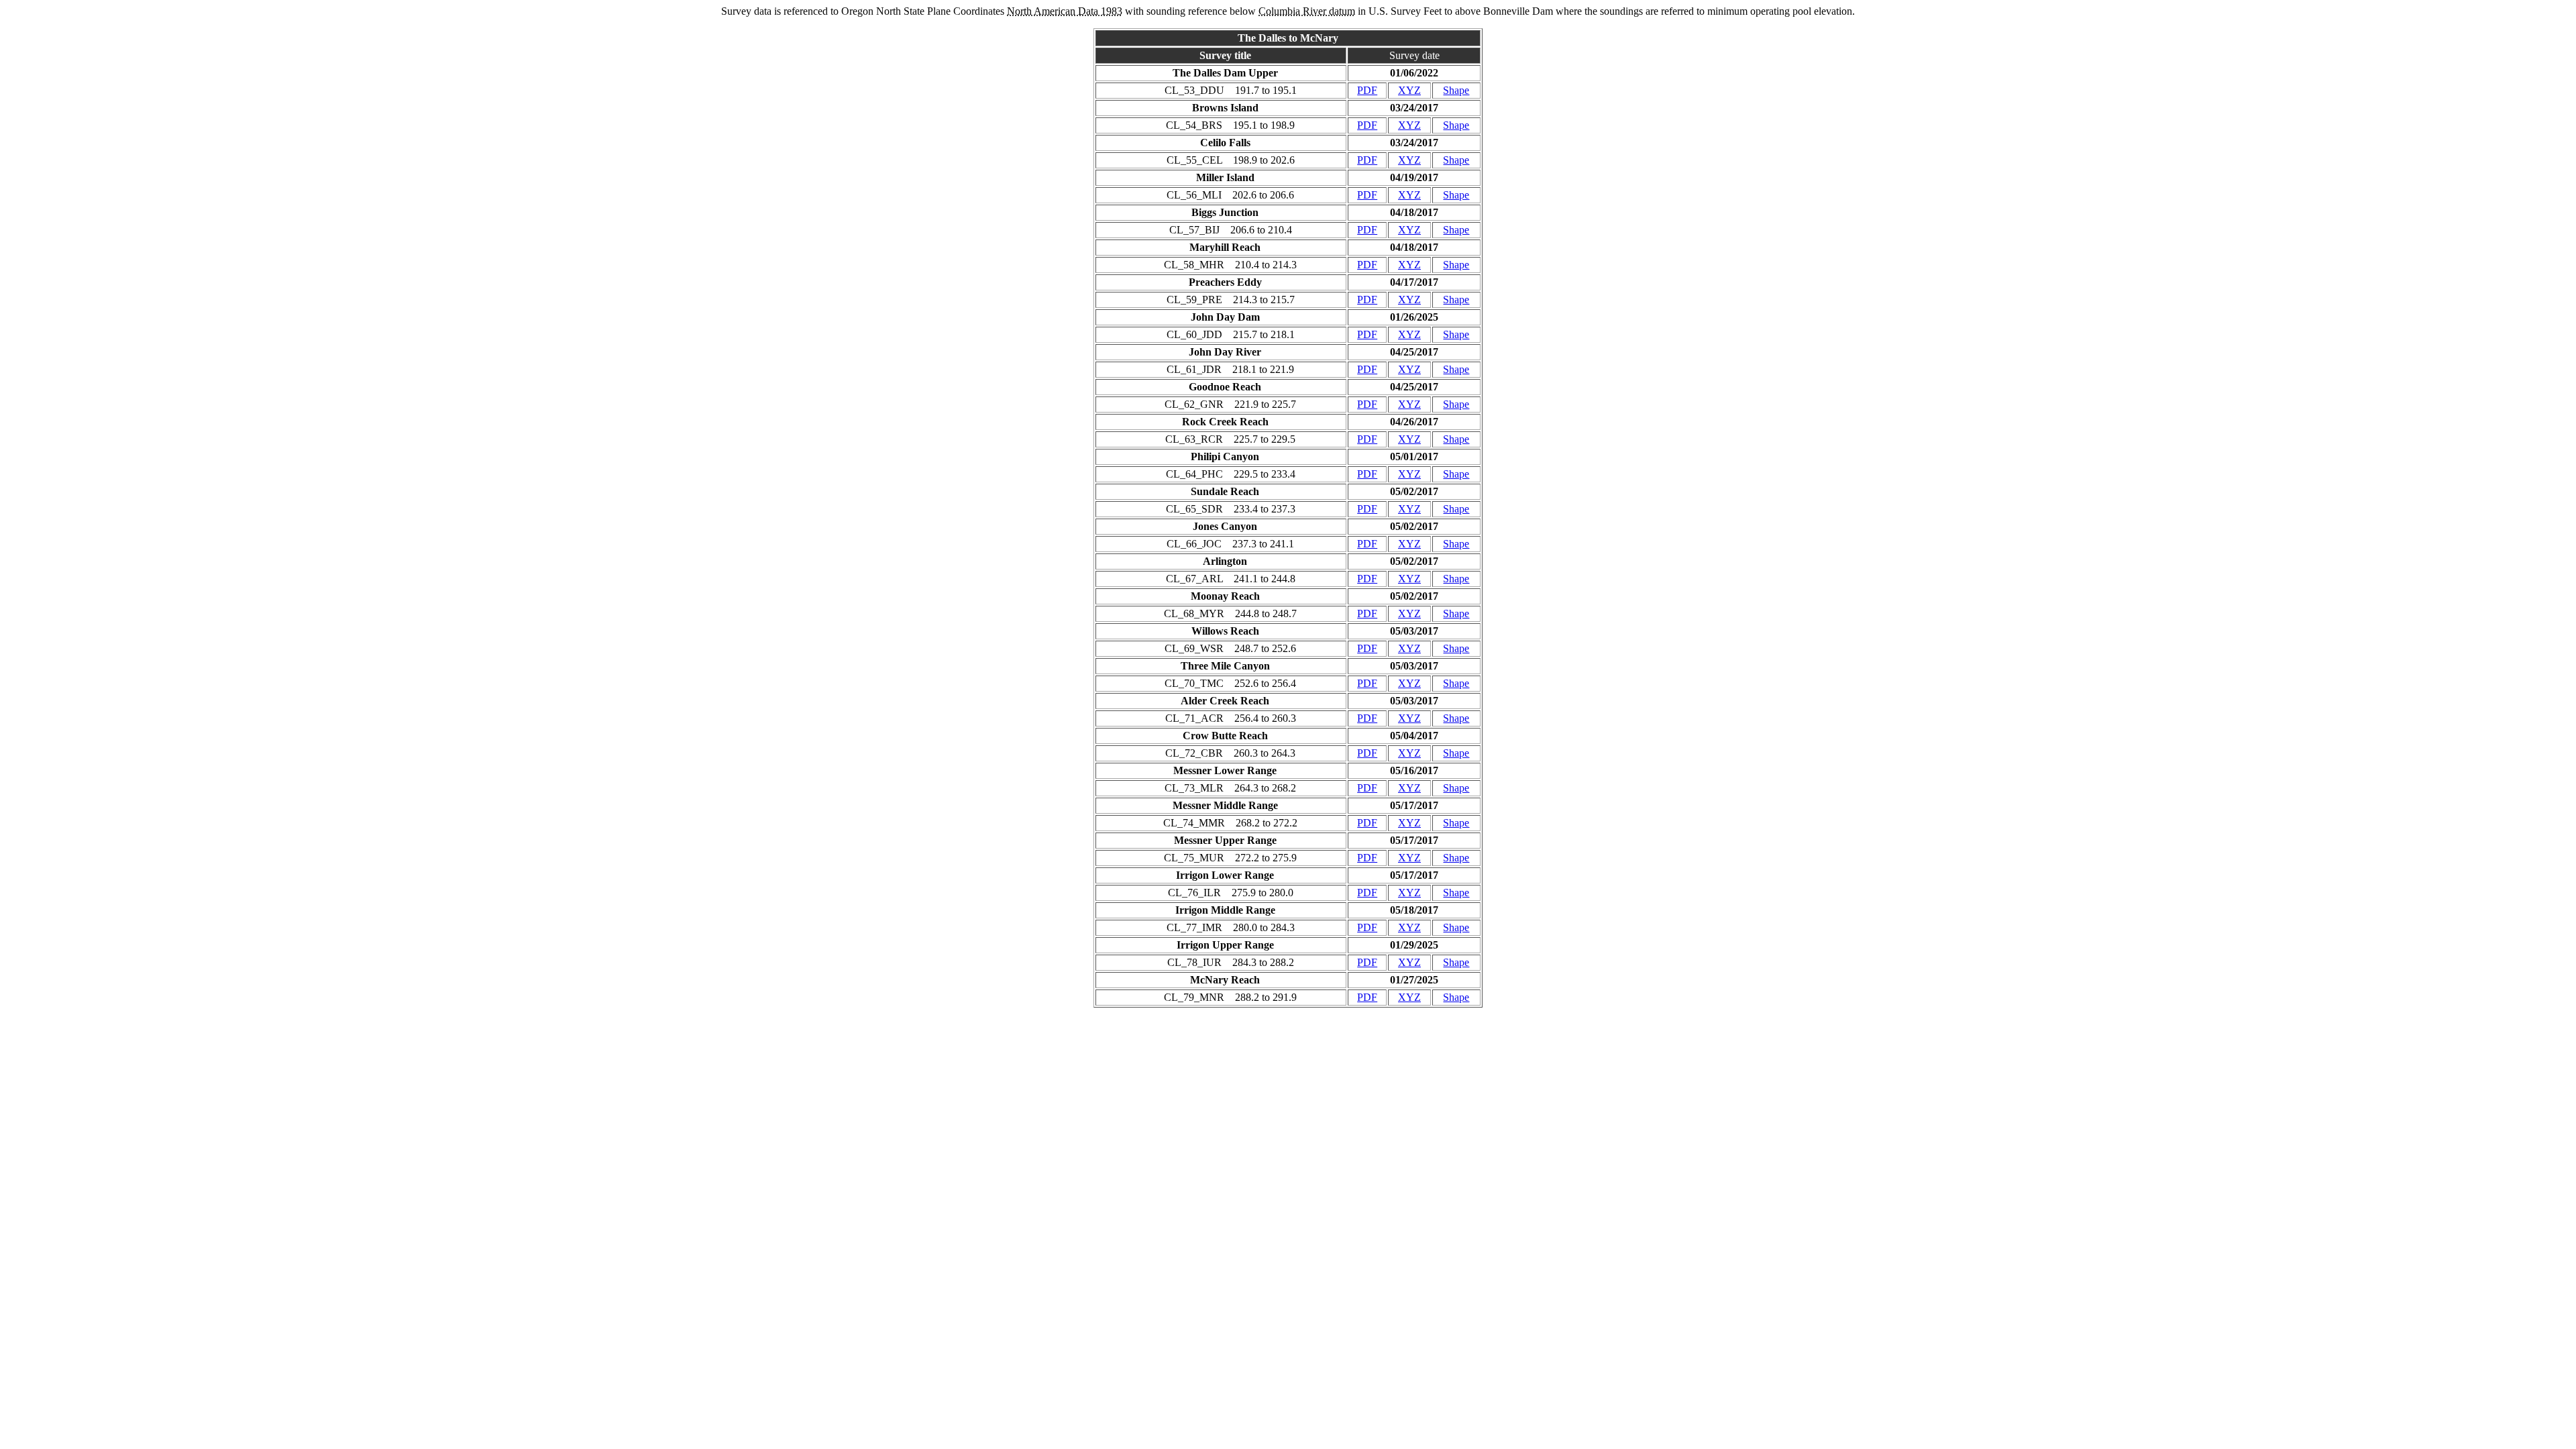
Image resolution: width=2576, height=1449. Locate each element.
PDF (1367, 90)
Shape (1456, 90)
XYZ (1409, 90)
